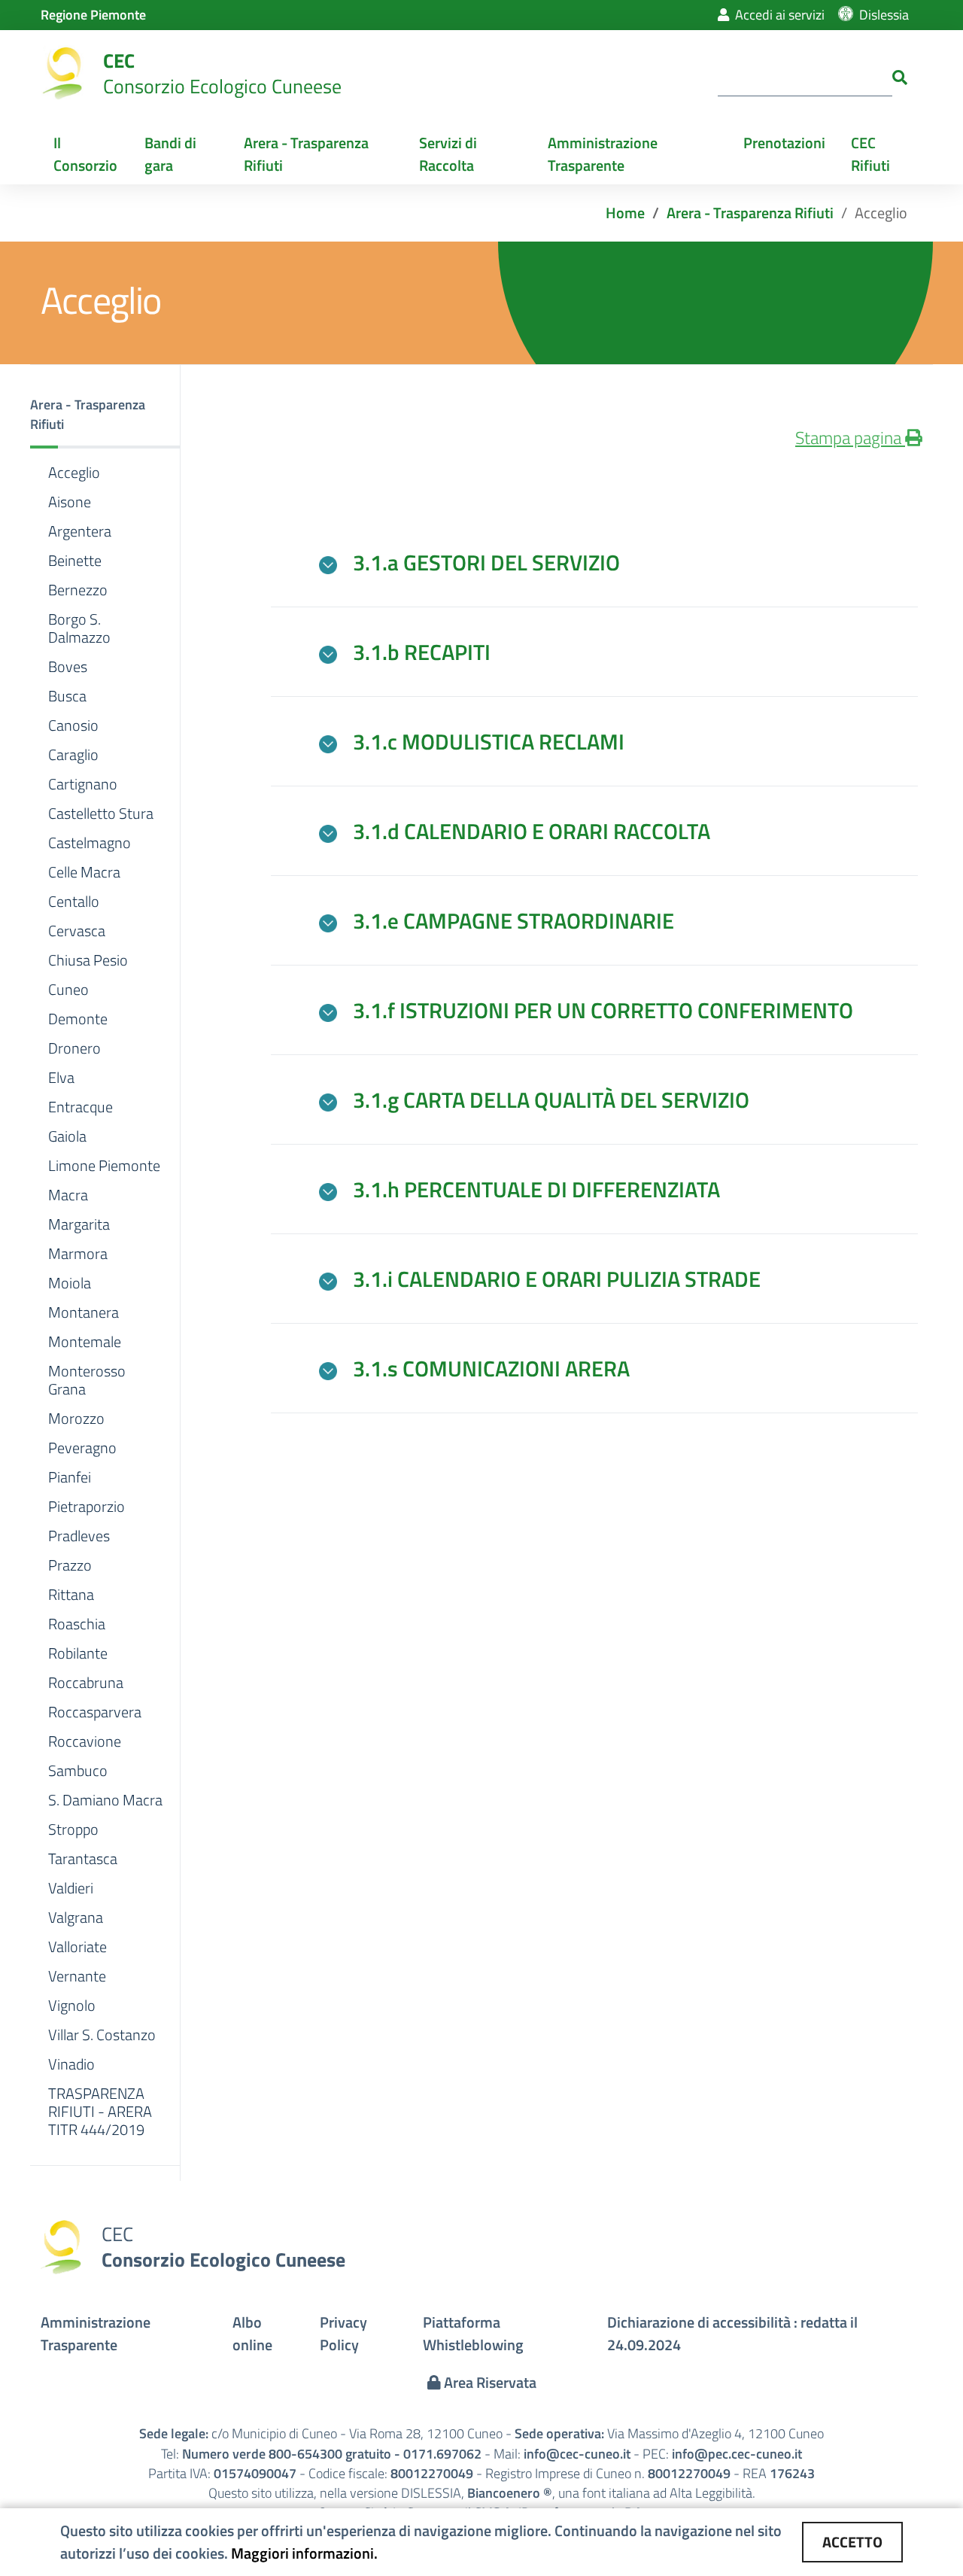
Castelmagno (90, 843)
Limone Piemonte (104, 1166)
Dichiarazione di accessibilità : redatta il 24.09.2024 (732, 2333)
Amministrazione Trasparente (603, 154)
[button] (105, 417)
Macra (68, 1195)
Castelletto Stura (101, 814)
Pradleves (79, 1536)
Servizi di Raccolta (448, 154)
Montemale (85, 1342)
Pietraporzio (87, 1507)
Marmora (78, 1254)
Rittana (71, 1595)
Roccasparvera (95, 1712)
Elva (61, 1078)
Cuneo (68, 990)
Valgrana (76, 1918)
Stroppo (73, 1829)
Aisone (70, 502)
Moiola (70, 1283)
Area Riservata (489, 2382)
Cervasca (77, 931)
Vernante (77, 1976)
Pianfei (70, 1477)
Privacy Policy (343, 2333)
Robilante (78, 1653)
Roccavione (85, 1741)
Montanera (84, 1312)
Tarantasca (83, 1859)
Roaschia (77, 1624)
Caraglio (73, 755)
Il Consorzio (85, 154)
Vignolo (72, 2006)
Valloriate (77, 1947)
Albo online (252, 2333)
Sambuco (78, 1771)
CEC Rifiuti (870, 154)
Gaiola (67, 1136)
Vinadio (71, 2064)
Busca (67, 696)
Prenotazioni (784, 143)
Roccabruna (86, 1683)
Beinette (75, 561)
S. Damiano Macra (105, 1800)
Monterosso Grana (87, 1380)
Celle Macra (84, 872)
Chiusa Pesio (88, 960)
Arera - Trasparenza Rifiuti (306, 154)
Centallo (74, 902)
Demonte (78, 1019)
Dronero (74, 1048)
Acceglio (74, 473)
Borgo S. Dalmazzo (79, 628)
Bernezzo (78, 590)
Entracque (81, 1107)
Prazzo (70, 1565)
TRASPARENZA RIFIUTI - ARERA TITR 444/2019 (100, 2112)
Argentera (80, 531)
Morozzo (76, 1419)
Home (625, 213)
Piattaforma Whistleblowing (473, 2333)
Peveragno (82, 1448)
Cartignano (83, 784)
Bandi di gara (170, 154)
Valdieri (71, 1888)
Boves (68, 667)
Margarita (79, 1224)
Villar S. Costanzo (102, 2035)
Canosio (73, 725)
